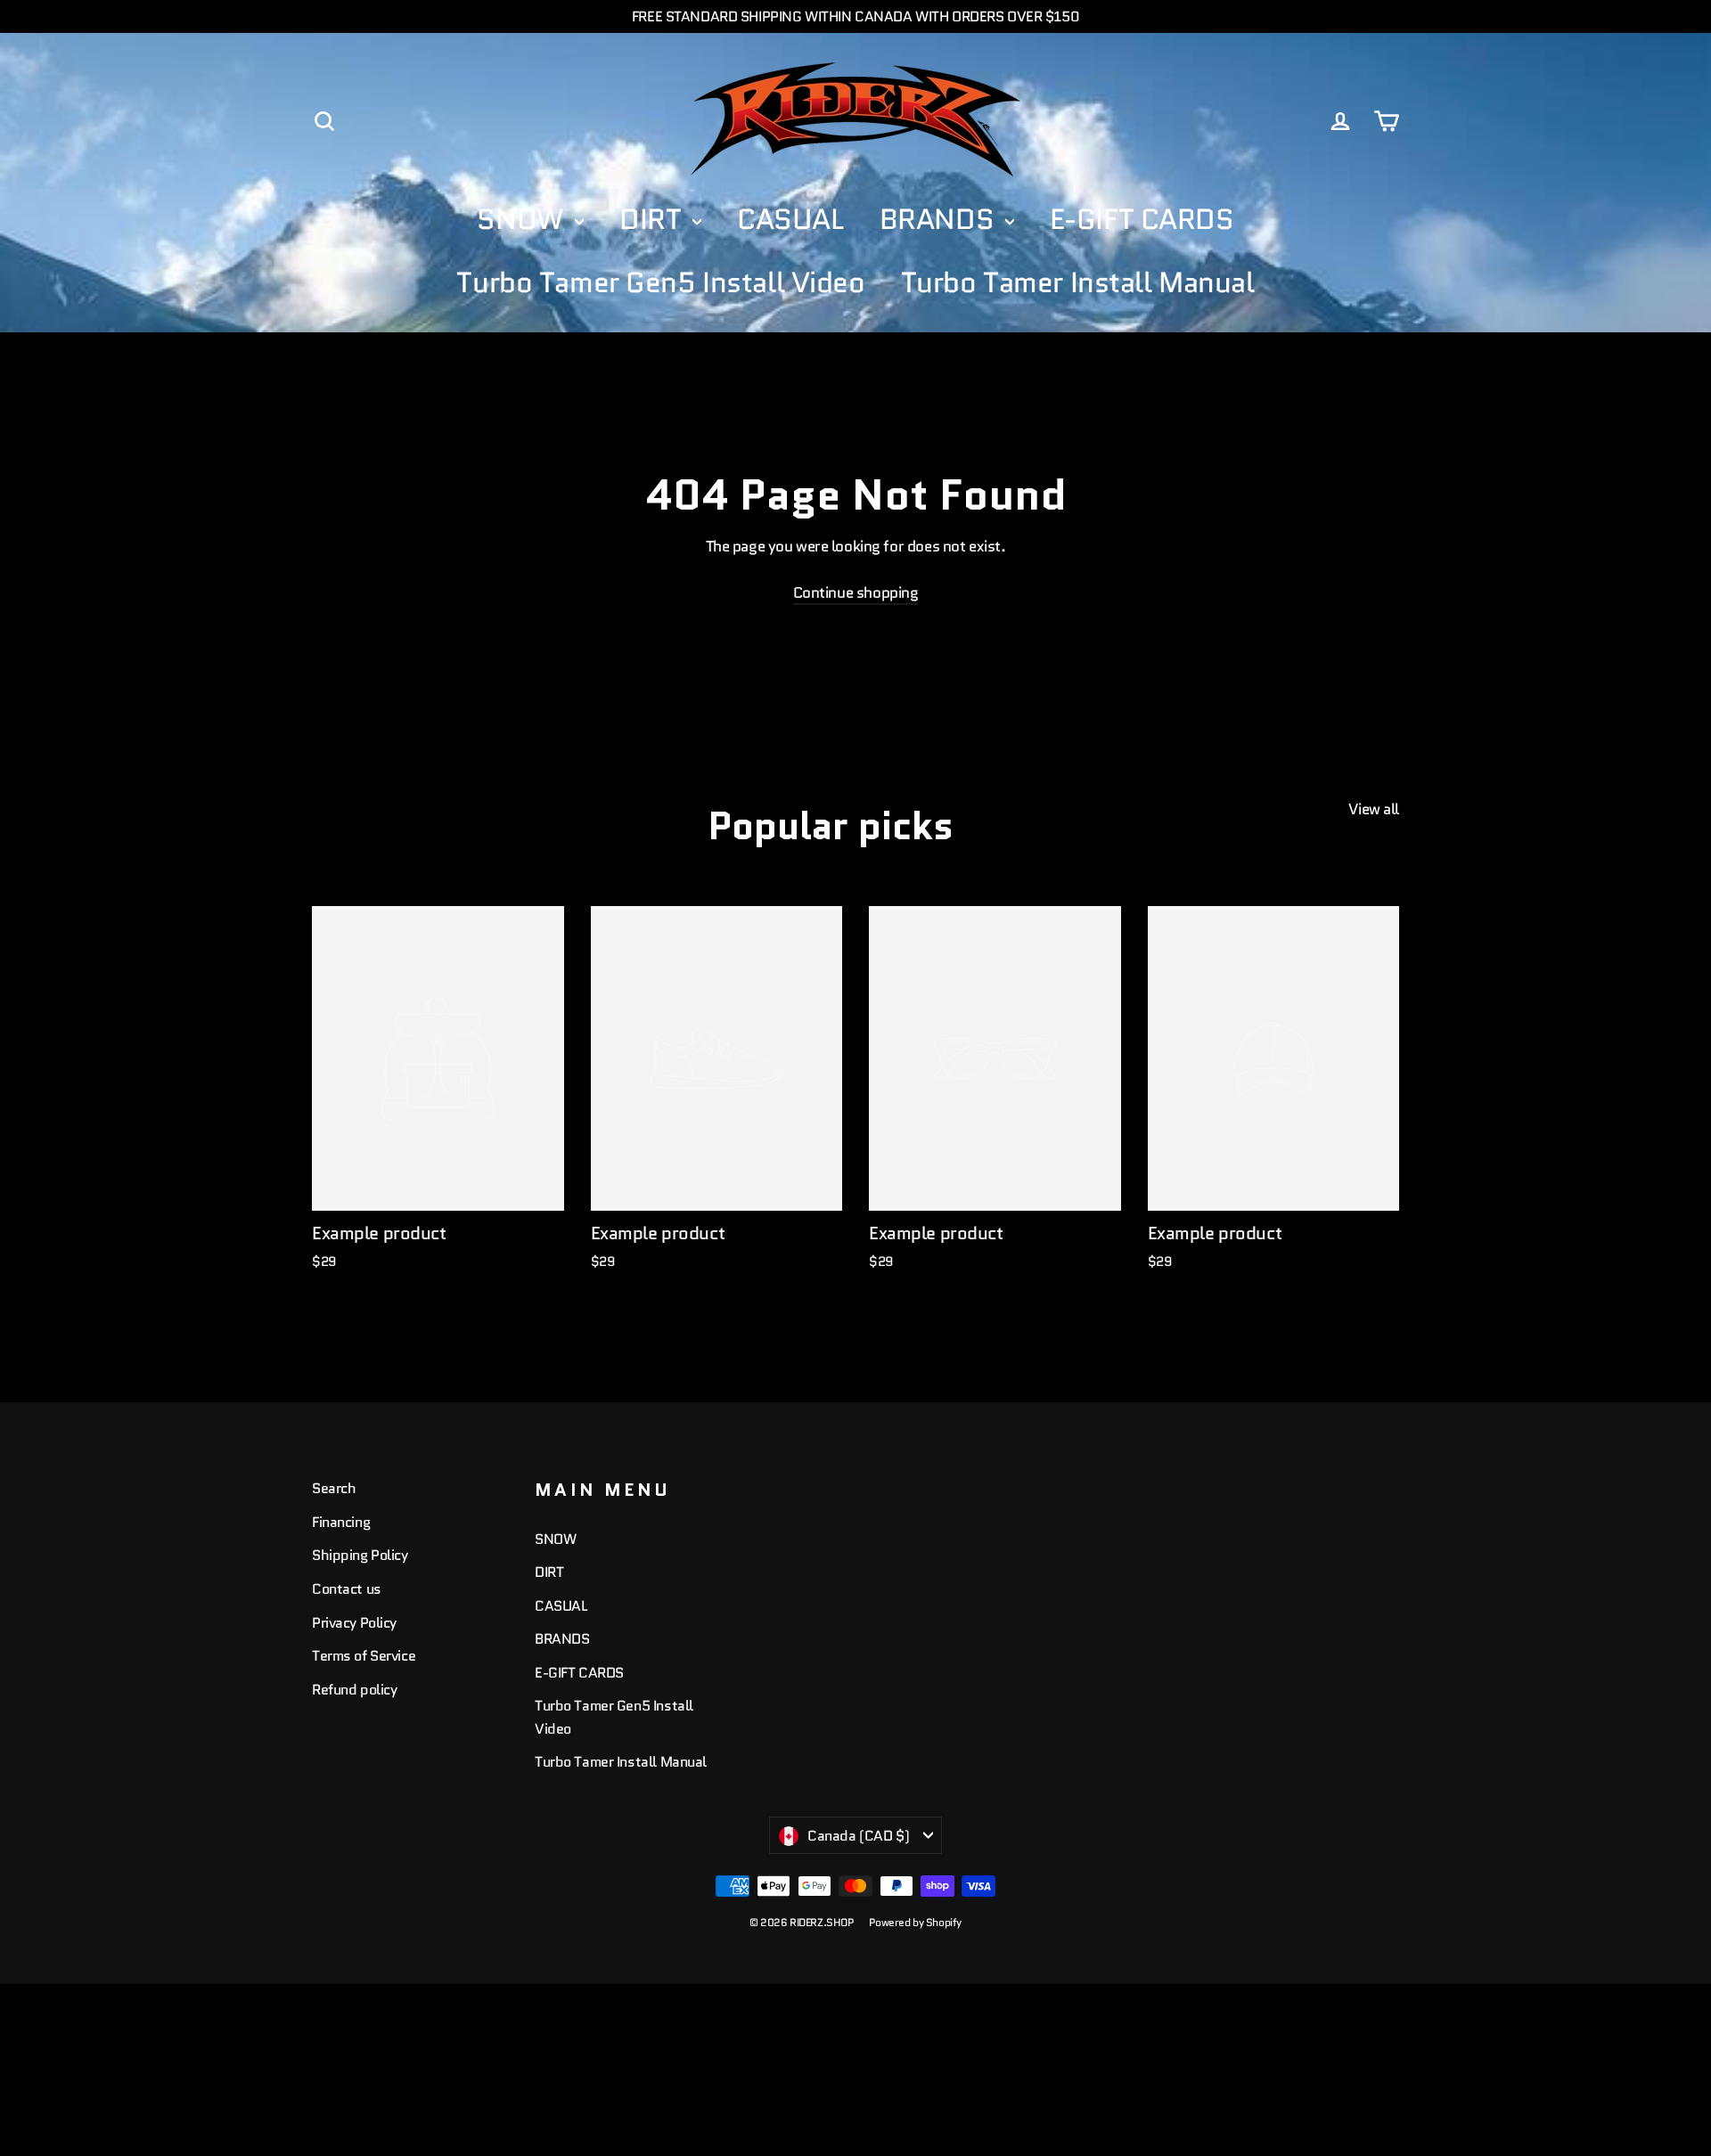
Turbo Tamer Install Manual (1078, 282)
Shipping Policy (360, 1555)
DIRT (654, 219)
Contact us (347, 1589)
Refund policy (354, 1690)
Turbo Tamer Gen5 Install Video (660, 282)
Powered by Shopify (915, 1922)
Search (334, 1488)
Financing (341, 1522)
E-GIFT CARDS (1142, 219)
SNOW (524, 219)
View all (1374, 809)
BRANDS (940, 219)
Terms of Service (364, 1656)
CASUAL (790, 219)
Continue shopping (856, 592)
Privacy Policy (354, 1623)
